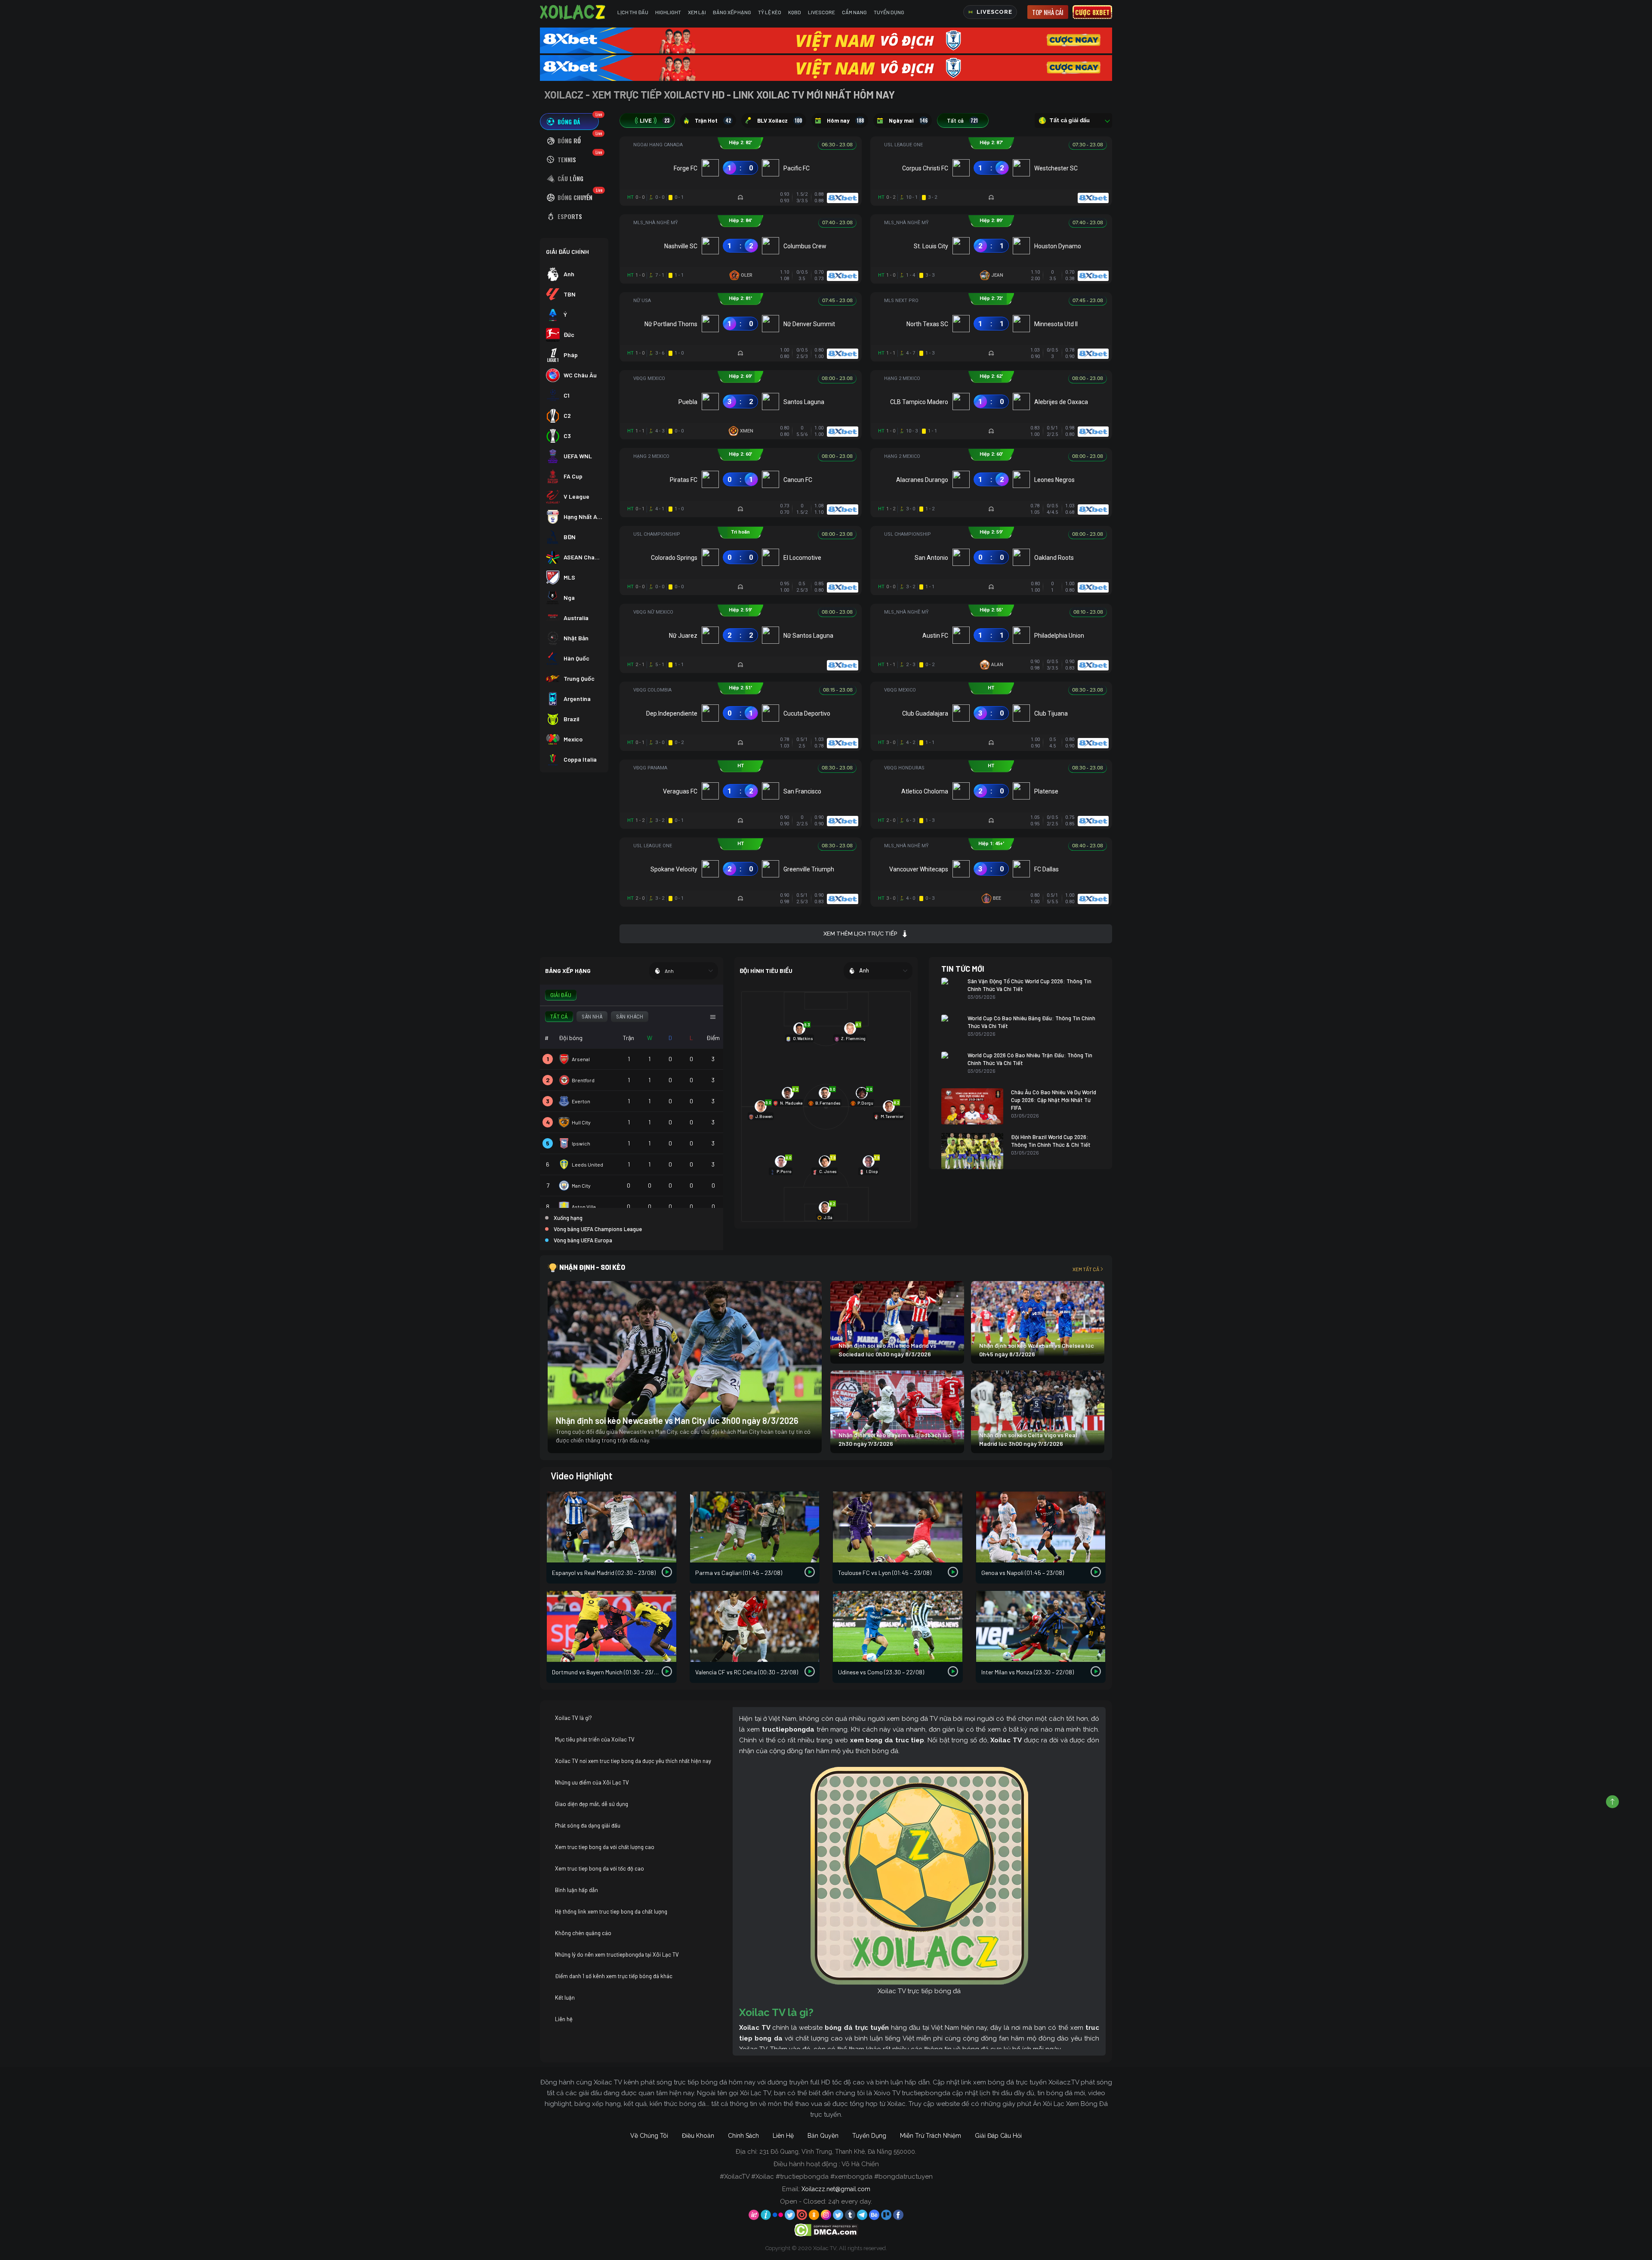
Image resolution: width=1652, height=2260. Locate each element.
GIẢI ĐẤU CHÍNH (567, 252)
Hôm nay (845, 120)
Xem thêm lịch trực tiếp (860, 934)
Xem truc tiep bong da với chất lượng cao (605, 1847)
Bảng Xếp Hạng (732, 12)
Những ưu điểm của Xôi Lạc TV (592, 1782)
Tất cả (962, 120)
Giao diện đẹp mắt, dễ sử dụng (592, 1804)
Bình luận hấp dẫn (576, 1890)
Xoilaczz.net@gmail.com (836, 2189)
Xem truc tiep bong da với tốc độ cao (599, 1868)
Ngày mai (908, 120)
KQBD (795, 12)
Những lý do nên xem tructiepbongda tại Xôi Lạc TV (617, 1954)
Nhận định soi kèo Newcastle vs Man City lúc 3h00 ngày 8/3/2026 (677, 1420)
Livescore (821, 12)
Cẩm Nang (854, 12)
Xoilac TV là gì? (573, 1718)
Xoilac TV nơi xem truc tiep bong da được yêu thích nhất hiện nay (633, 1761)
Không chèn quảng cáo (583, 1933)
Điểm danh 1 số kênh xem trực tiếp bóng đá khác (614, 1976)
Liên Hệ (783, 2136)
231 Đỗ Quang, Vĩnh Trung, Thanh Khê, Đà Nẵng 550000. (838, 2152)
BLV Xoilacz (780, 120)
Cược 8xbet (1092, 12)
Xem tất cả (1086, 1269)
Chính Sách (743, 2136)
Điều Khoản (698, 2136)
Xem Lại (697, 12)
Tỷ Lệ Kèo (770, 12)
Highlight (668, 12)
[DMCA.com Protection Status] (826, 2229)
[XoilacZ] (573, 12)
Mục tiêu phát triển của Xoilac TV (595, 1739)
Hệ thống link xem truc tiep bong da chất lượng (611, 1911)
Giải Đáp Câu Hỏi (998, 2136)
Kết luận (565, 1998)
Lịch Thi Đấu (633, 12)
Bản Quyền (823, 2136)
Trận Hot (713, 120)
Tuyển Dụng (889, 12)
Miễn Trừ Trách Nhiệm (931, 2136)
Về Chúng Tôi (649, 2136)
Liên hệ (564, 2019)
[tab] (569, 122)
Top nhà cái (1048, 12)
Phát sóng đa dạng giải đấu (588, 1825)
